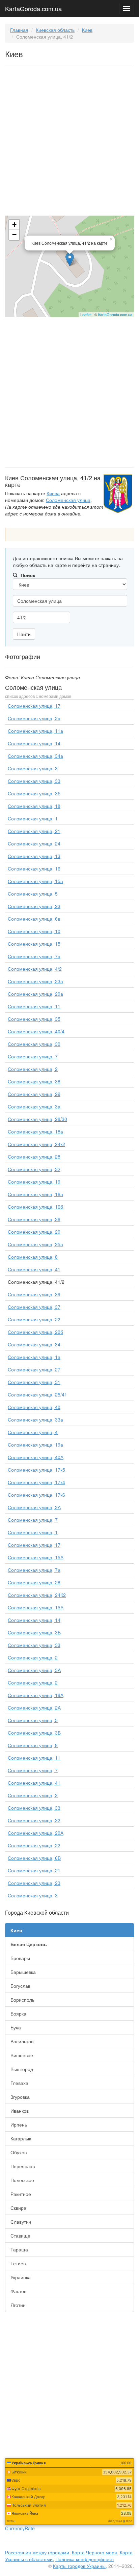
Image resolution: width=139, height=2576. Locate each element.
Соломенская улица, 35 (34, 1019)
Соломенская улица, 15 (34, 944)
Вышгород (22, 2069)
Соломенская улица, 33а (35, 1419)
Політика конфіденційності (85, 2559)
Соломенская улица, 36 (34, 1219)
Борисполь (22, 2000)
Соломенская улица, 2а (34, 718)
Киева (53, 493)
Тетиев (18, 2263)
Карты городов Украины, (80, 2566)
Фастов (18, 2291)
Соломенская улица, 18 (34, 806)
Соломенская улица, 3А (34, 1670)
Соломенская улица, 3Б (34, 1632)
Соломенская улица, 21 (34, 831)
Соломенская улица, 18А (36, 1695)
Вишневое (22, 2055)
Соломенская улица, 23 (34, 906)
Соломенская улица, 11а (35, 731)
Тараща (19, 2249)
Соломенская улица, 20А (36, 1833)
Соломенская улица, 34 (34, 1344)
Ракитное (21, 2194)
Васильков (22, 2041)
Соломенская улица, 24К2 (37, 1595)
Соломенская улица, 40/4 (36, 1031)
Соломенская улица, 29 (34, 1094)
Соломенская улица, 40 (34, 1407)
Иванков (20, 2111)
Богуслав (20, 1986)
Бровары (20, 1958)
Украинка (21, 2277)
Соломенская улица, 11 (34, 1006)
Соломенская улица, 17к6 (36, 1495)
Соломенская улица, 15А (36, 1557)
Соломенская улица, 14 (34, 743)
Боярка (18, 2013)
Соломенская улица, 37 (34, 1307)
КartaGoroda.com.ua (115, 314)
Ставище (20, 2236)
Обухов (19, 2152)
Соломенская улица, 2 (33, 1069)
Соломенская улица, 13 (34, 856)
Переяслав (23, 2166)
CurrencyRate (20, 2528)
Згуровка (20, 2097)
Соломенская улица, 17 (34, 706)
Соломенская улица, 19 (34, 1182)
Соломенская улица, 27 (34, 1369)
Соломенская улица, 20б (35, 1332)
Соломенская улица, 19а (35, 1445)
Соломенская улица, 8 (33, 1257)
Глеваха (19, 2083)
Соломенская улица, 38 (34, 1081)
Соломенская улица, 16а (35, 1194)
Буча (16, 2027)
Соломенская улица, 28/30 (37, 1119)
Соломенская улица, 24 (34, 843)
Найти (24, 634)
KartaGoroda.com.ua (33, 7)
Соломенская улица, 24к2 (36, 1144)
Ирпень (19, 2124)
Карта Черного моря (94, 2552)
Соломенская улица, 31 (34, 1382)
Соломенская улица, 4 (33, 1432)
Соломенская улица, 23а (35, 981)
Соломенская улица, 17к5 (36, 1470)
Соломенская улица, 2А (34, 1507)
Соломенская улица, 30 (34, 1044)
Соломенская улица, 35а (35, 1244)
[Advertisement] (69, 142)
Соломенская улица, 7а (34, 956)
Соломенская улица (68, 500)
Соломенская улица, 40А (36, 1457)
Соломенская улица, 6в (34, 919)
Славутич (21, 2222)
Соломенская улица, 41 (34, 1269)
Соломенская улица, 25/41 (37, 1394)
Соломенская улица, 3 (33, 768)
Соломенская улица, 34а (35, 756)
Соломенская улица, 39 (34, 1294)
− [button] (14, 235)
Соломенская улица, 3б (34, 793)
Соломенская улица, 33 (34, 781)
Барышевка (23, 1972)
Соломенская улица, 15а (35, 881)
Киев (87, 30)
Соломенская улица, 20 (34, 1232)
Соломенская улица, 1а (34, 1357)
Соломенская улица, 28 (34, 1157)
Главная (19, 30)
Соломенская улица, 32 (34, 1169)
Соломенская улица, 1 (33, 818)
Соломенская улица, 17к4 (36, 1482)
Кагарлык (21, 2138)
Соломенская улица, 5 (33, 894)
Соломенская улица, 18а (35, 1131)
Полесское (22, 2180)
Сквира (18, 2208)
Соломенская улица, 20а (35, 994)
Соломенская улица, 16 (34, 868)
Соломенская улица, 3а (34, 1106)
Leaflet (86, 314)
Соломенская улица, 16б (35, 1207)
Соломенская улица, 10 (34, 931)
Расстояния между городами (37, 2552)
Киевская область (55, 30)
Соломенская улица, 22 (34, 1319)
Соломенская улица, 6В (34, 1858)
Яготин (18, 2305)
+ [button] (14, 225)
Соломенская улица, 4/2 (35, 969)
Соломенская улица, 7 (33, 1056)
